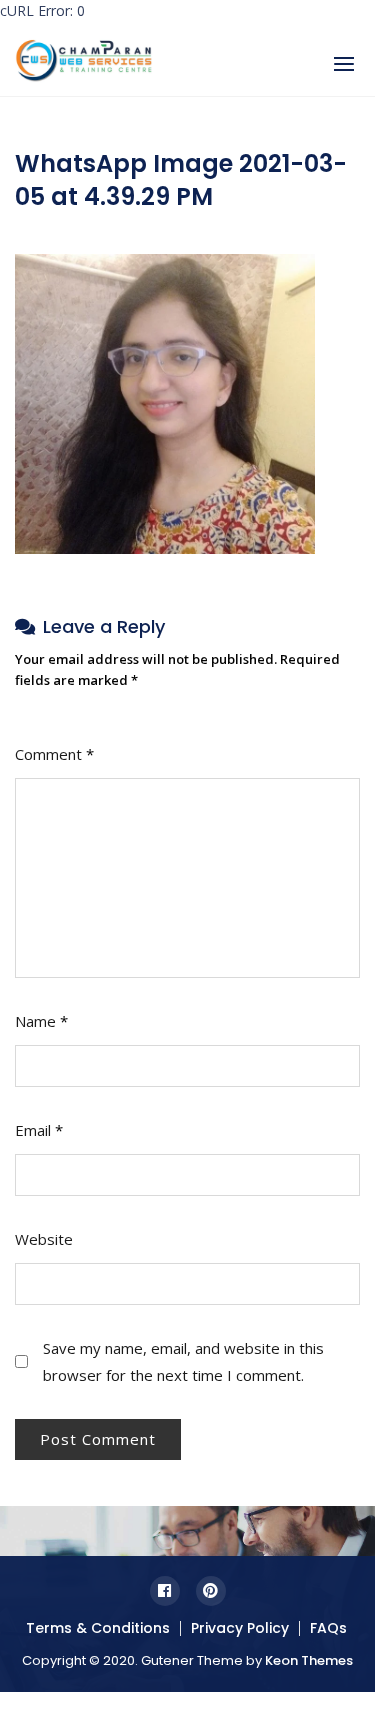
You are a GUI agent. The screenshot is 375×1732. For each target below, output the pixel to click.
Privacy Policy (240, 1628)
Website (44, 1239)
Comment (54, 754)
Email (39, 1130)
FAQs (328, 1628)
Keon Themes (309, 1660)
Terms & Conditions (98, 1628)
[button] (344, 64)
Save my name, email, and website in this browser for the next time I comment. (183, 1361)
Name (41, 1021)
